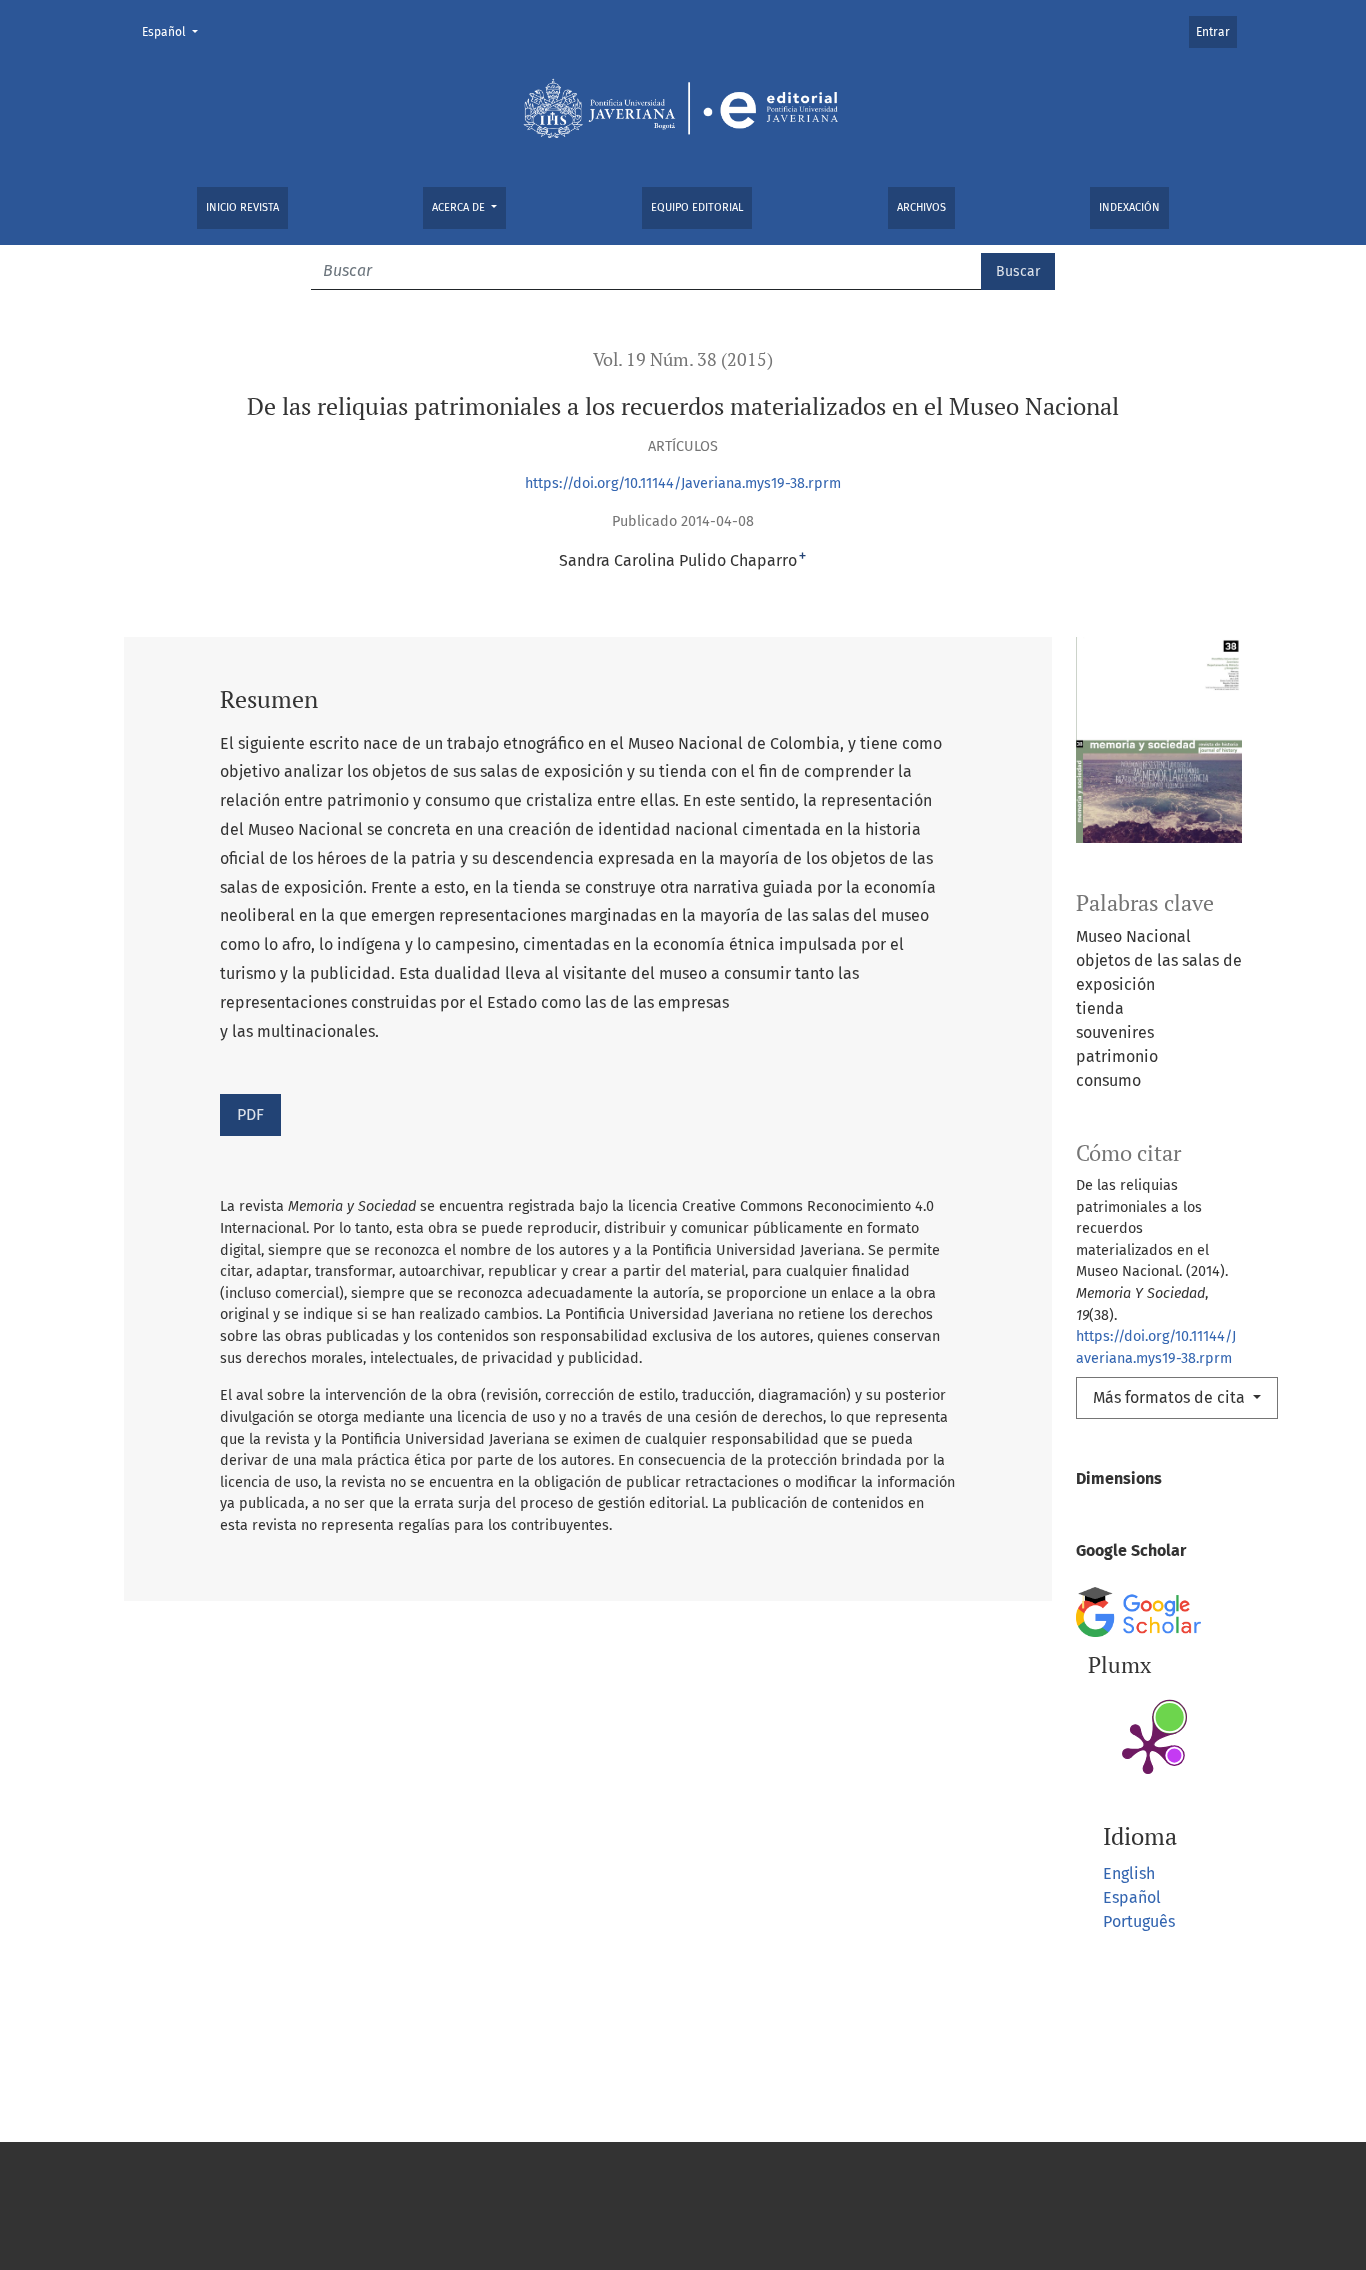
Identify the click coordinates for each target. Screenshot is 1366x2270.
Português (1139, 1921)
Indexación (1129, 207)
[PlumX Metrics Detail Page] (1148, 1747)
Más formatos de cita (1171, 1397)
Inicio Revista (242, 207)
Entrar (1213, 32)
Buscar (1018, 271)
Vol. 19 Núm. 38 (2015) (683, 359)
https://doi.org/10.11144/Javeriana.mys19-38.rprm (683, 483)
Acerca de (460, 207)
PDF (250, 1114)
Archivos (921, 207)
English (1129, 1873)
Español (176, 31)
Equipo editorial (697, 207)
